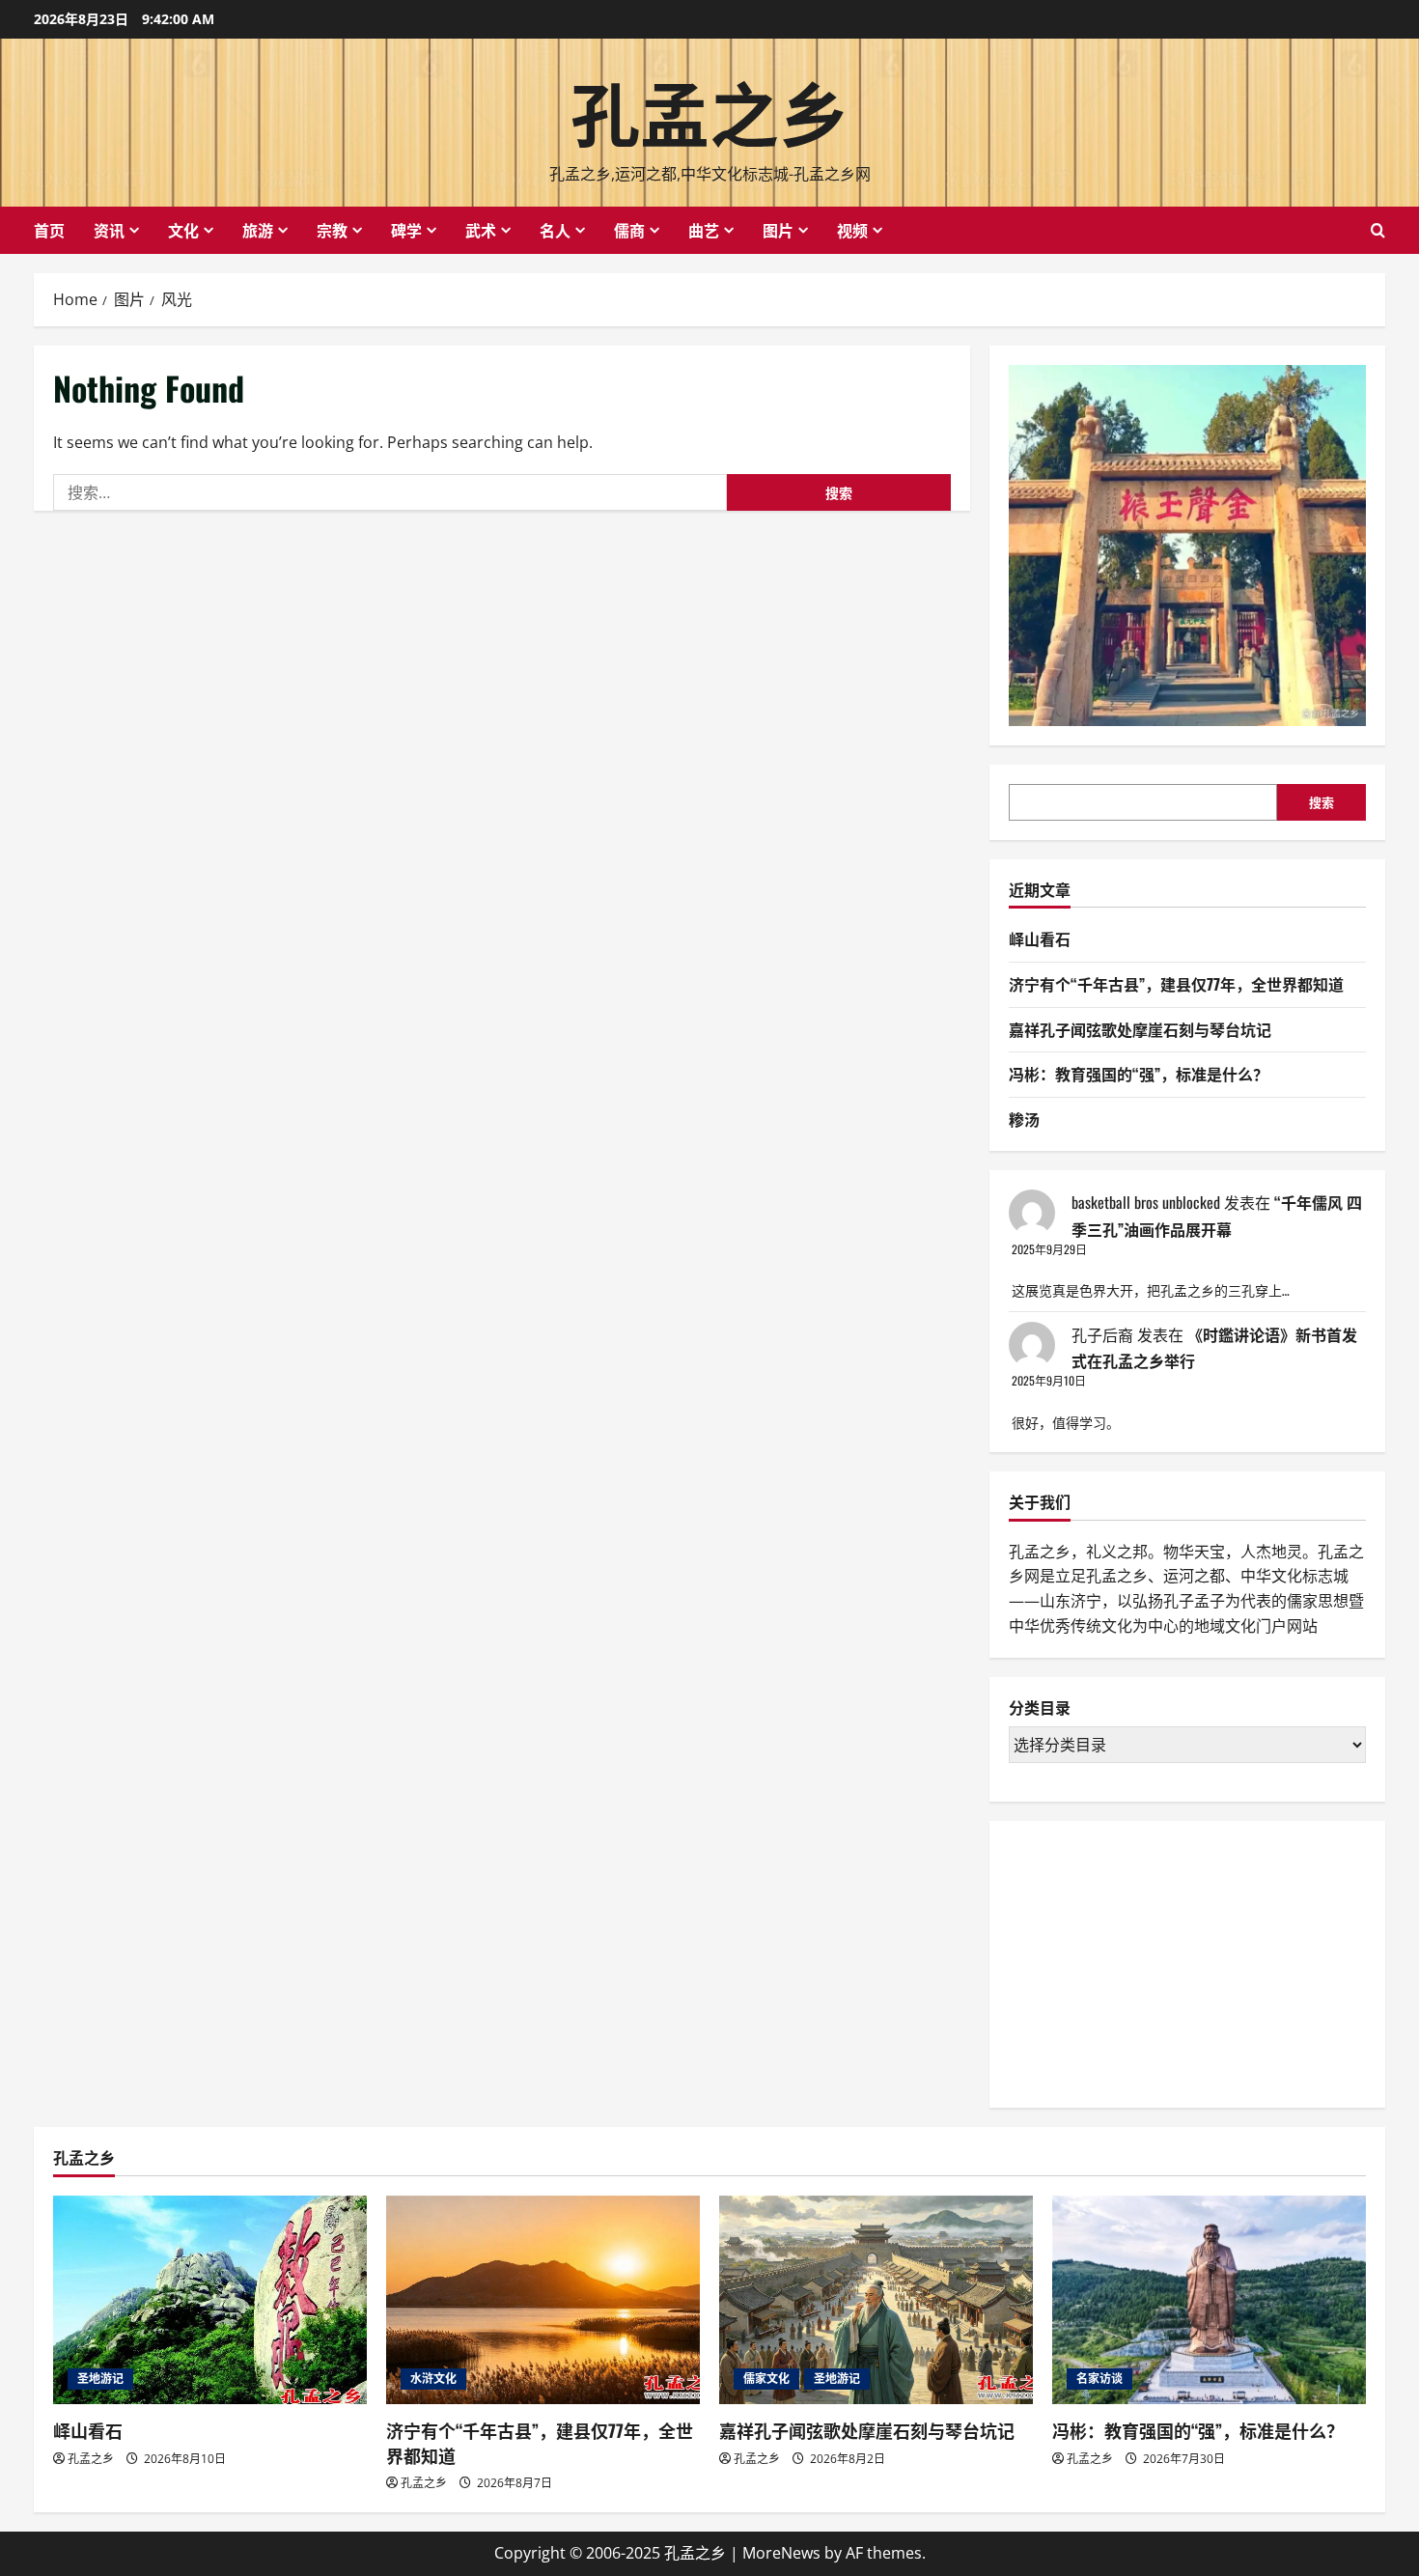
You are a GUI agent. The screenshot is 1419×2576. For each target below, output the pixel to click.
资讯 (109, 230)
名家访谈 (1099, 2379)
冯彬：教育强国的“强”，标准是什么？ (1139, 1074)
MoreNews (781, 2553)
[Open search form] (1378, 230)
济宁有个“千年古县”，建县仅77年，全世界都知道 (1176, 984)
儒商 (629, 230)
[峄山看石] (210, 2300)
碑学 (406, 230)
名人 (555, 230)
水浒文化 (433, 2379)
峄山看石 (1040, 938)
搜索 (1322, 802)
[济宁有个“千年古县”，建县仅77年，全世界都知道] (543, 2300)
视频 (852, 230)
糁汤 (1024, 1119)
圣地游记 (100, 2379)
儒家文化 (766, 2379)
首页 (49, 230)
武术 (481, 230)
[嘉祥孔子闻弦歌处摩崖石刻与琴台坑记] (876, 2300)
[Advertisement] (1154, 1961)
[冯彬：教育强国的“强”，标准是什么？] (1209, 2300)
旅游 (258, 230)
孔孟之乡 (709, 110)
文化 (183, 230)
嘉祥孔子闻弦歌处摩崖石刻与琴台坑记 (1140, 1029)
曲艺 (704, 230)
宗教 (332, 230)
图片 (778, 230)
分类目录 (1040, 1708)
